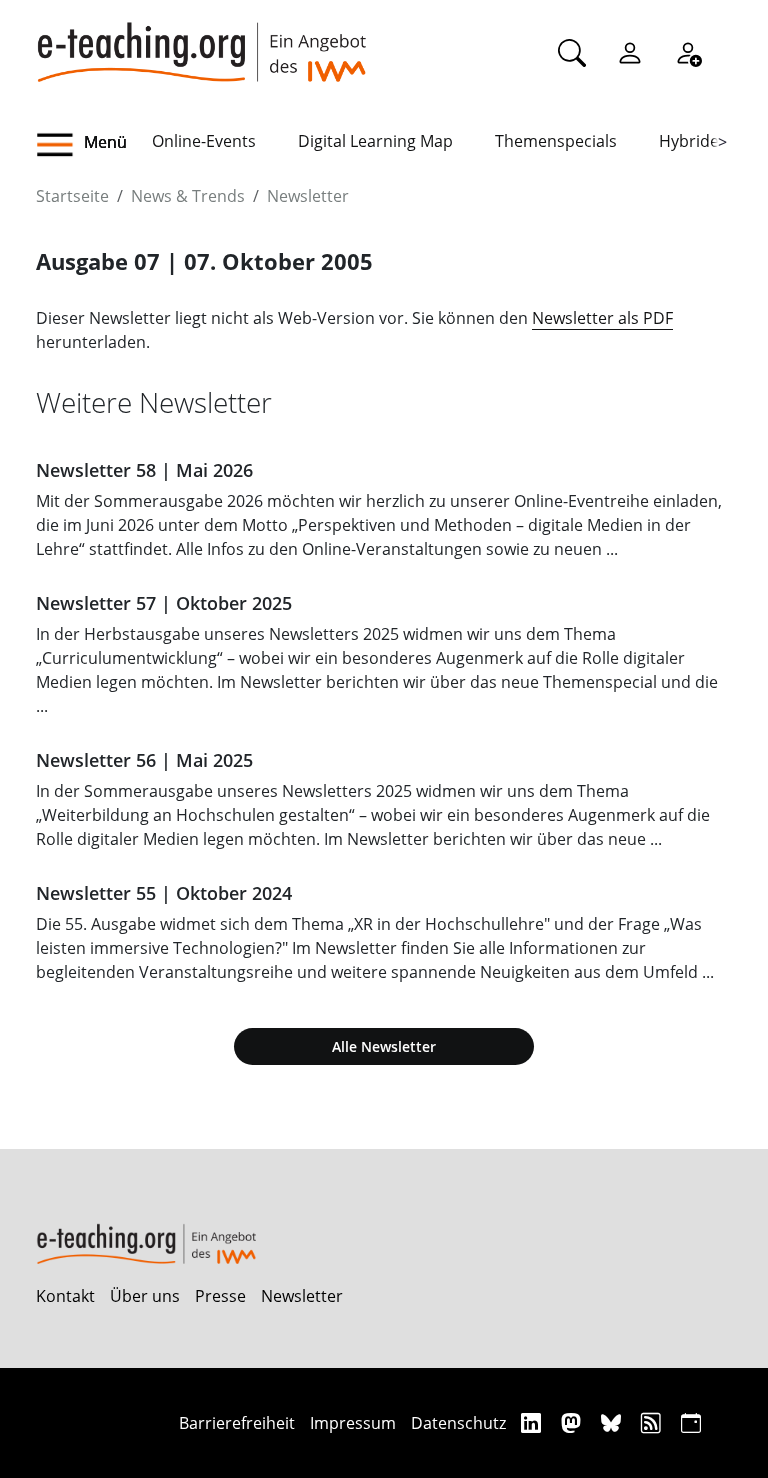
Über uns (145, 1296)
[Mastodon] (573, 1422)
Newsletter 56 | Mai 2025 (144, 760)
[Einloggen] (630, 52)
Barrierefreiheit (237, 1423)
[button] (94, 145)
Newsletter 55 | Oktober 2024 (164, 893)
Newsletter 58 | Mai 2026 (144, 470)
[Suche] (572, 52)
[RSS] (653, 1422)
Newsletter (308, 196)
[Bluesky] (613, 1422)
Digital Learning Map (375, 141)
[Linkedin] (533, 1422)
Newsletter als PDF (602, 318)
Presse (220, 1296)
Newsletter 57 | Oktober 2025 (164, 603)
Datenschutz (458, 1423)
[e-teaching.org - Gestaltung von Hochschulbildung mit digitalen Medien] (201, 41)
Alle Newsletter (384, 1046)
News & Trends (188, 196)
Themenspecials (556, 141)
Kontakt (65, 1296)
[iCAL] (691, 1422)
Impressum (353, 1423)
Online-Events (204, 141)
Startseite (72, 196)
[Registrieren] (688, 52)
